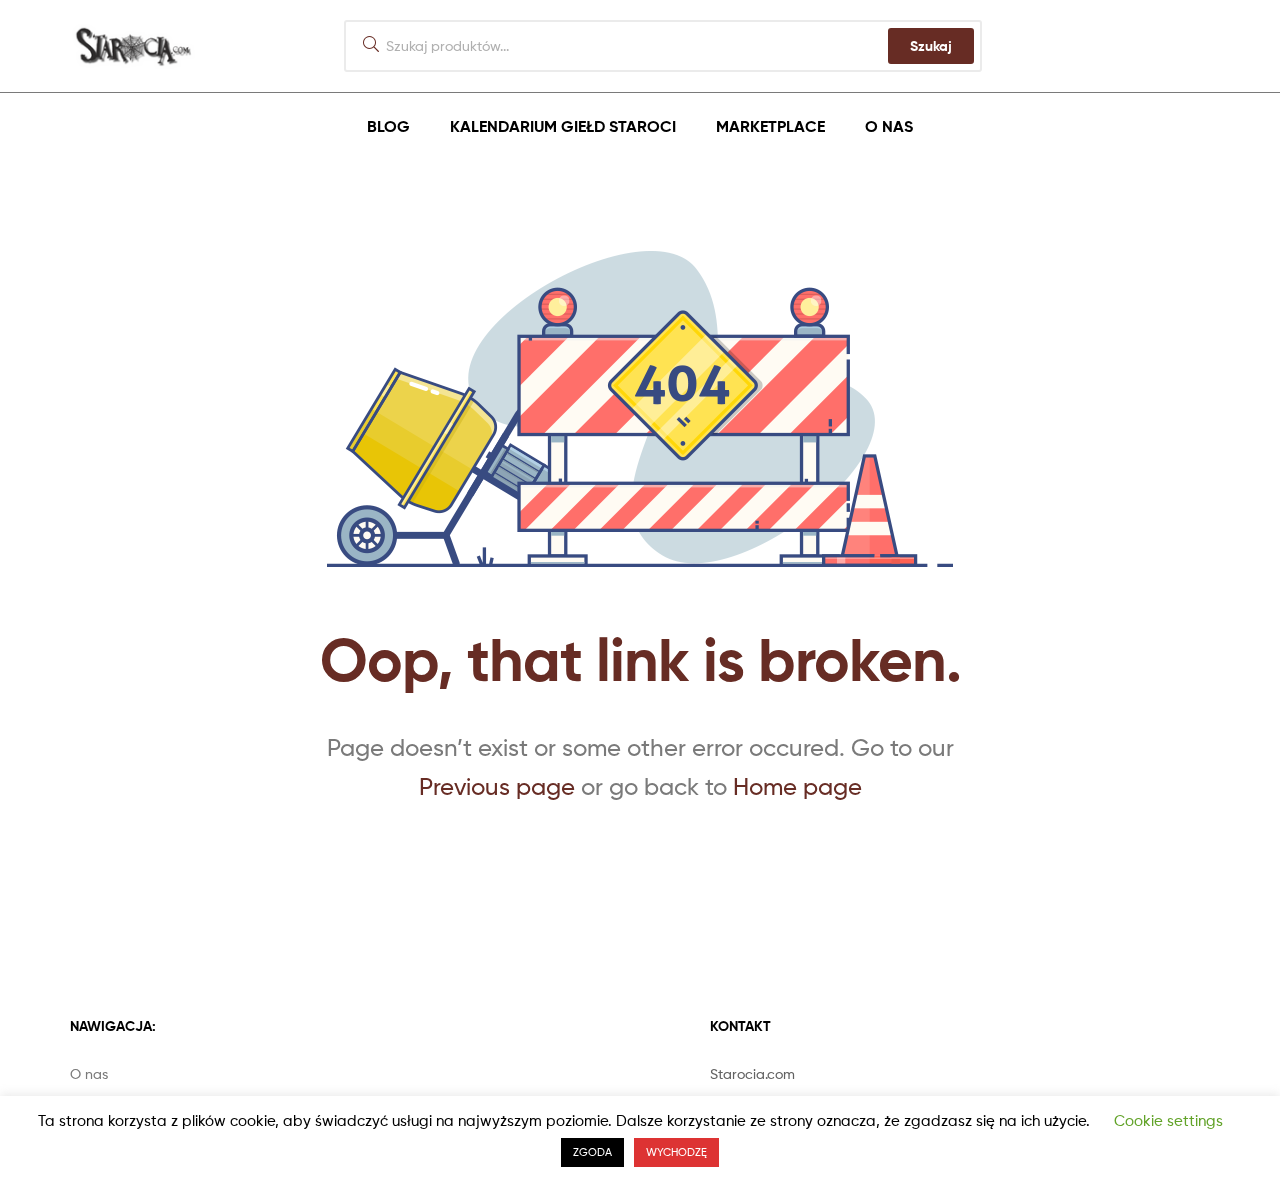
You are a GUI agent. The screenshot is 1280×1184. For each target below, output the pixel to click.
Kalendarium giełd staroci (563, 126)
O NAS (889, 126)
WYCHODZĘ (676, 1152)
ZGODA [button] (592, 1152)
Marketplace (770, 126)
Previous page (497, 786)
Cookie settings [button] (1168, 1121)
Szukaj (931, 46)
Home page (797, 786)
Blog (388, 126)
